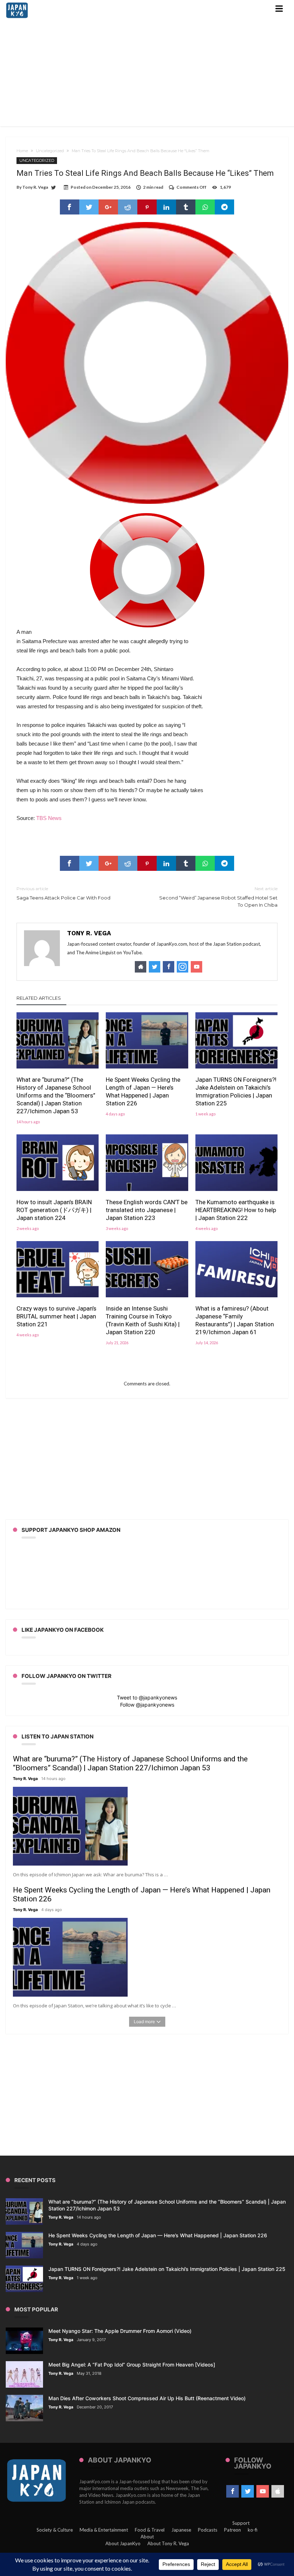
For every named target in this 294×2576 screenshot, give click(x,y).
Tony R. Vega (35, 187)
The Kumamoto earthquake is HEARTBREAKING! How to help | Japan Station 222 (236, 1210)
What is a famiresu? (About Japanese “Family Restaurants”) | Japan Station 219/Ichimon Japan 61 (235, 1320)
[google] (108, 207)
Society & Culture (55, 2530)
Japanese (181, 2530)
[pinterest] (147, 207)
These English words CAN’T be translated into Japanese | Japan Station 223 (147, 1210)
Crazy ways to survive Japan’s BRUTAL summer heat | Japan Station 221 (56, 1316)
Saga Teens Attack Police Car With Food (63, 893)
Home (22, 151)
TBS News (49, 818)
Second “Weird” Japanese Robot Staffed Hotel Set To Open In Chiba (218, 897)
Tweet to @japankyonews (147, 1697)
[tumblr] (186, 207)
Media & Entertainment (104, 2530)
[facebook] (70, 207)
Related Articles (39, 998)
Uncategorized (50, 151)
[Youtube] (263, 2491)
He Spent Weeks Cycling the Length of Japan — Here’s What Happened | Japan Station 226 (143, 1091)
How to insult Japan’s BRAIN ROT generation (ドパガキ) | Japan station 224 (54, 1210)
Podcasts (208, 2530)
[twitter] (89, 207)
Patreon (233, 2530)
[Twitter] (248, 2491)
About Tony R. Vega (168, 2543)
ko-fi (253, 2530)
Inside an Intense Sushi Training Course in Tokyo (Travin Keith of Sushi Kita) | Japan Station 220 (143, 1320)
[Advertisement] (147, 74)
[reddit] (128, 207)
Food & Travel (150, 2530)
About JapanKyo (123, 2543)
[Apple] (278, 2491)
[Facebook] (233, 2491)
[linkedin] (166, 207)
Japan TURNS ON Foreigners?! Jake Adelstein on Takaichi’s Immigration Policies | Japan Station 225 (236, 1091)
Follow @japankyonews (147, 1705)
